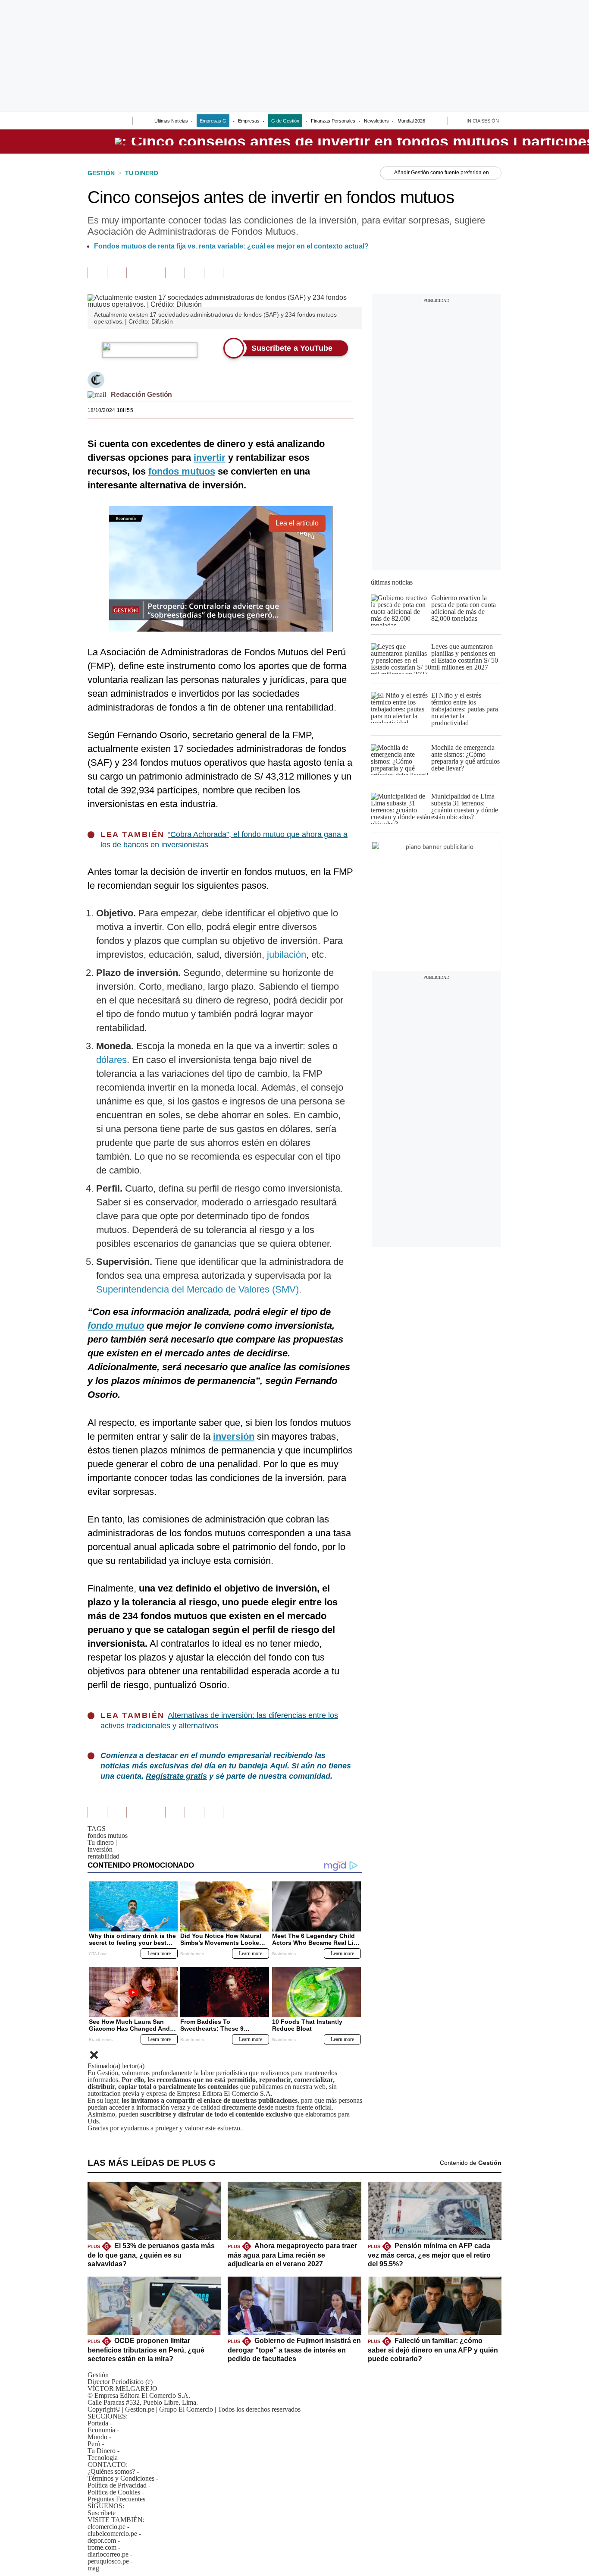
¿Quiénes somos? (111, 2471)
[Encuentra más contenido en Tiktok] (194, 273)
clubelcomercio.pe (112, 2534)
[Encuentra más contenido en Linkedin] (155, 273)
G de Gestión (285, 121)
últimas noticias (392, 582)
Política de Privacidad (117, 2485)
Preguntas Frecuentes (116, 2499)
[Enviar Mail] (97, 395)
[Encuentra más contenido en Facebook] (117, 273)
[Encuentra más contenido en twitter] (136, 273)
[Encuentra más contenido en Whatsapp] (175, 273)
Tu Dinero (102, 2451)
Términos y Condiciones (121, 2478)
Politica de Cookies (114, 2492)
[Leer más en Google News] (97, 273)
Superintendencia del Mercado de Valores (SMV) (197, 1289)
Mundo (97, 2437)
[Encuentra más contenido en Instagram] (214, 273)
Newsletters (376, 121)
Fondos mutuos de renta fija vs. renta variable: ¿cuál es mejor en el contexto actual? (231, 246)
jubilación (287, 955)
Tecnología (103, 2458)
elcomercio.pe (107, 2527)
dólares (111, 1060)
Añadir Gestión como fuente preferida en (442, 173)
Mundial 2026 (411, 121)
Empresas (249, 121)
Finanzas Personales (333, 121)
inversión (102, 1849)
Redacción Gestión (141, 395)
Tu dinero (102, 1842)
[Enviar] (110, 122)
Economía (101, 2430)
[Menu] (93, 122)
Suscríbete (102, 2513)
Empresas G (213, 121)
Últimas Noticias (171, 121)
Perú (94, 2444)
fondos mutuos (109, 1835)
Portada (98, 2423)
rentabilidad (103, 1856)
